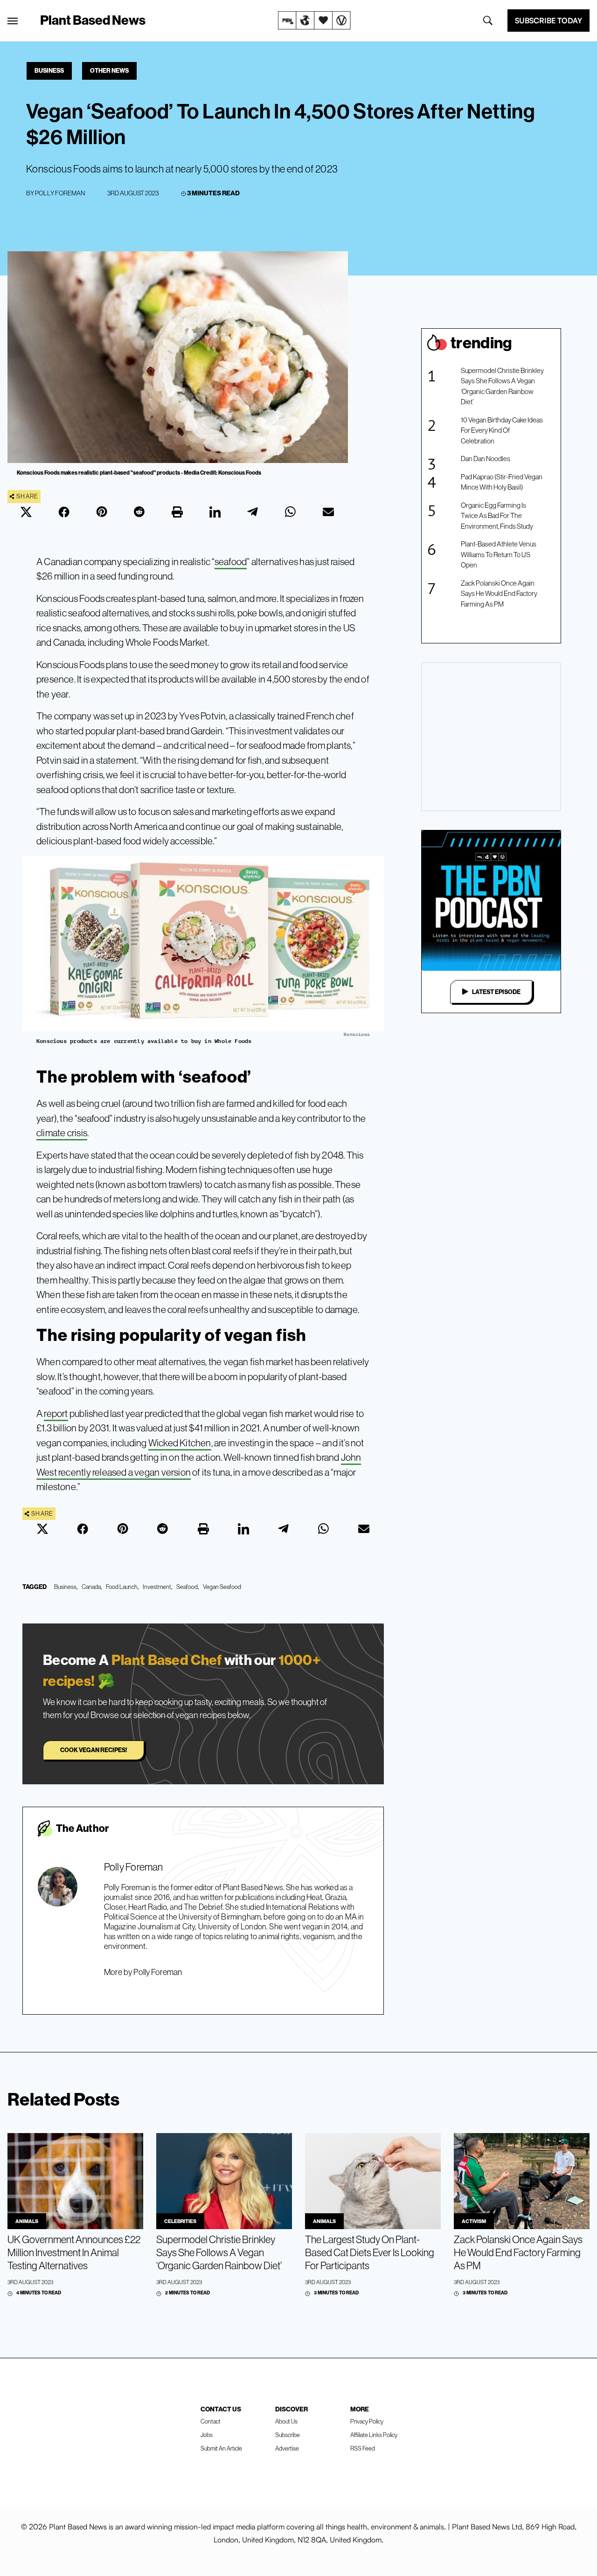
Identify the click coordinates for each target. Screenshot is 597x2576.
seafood (231, 562)
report (56, 1413)
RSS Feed (363, 2448)
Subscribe (288, 2435)
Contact (211, 2421)
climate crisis (62, 1133)
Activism (474, 2221)
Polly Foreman (60, 193)
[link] (314, 21)
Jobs (207, 2435)
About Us (286, 2421)
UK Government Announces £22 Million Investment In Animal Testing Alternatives (74, 2252)
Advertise (287, 2448)
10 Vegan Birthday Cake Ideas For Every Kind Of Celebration (502, 430)
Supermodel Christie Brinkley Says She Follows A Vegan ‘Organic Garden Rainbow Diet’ (502, 386)
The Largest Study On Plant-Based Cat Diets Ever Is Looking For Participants (370, 2252)
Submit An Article (221, 2448)
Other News (109, 70)
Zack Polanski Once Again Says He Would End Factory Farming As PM (499, 594)
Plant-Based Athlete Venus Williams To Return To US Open (499, 554)
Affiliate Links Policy (374, 2435)
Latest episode (496, 992)
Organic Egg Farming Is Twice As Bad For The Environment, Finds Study (497, 516)
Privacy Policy (367, 2421)
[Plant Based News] (13, 21)
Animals (27, 2221)
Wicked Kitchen (180, 1443)
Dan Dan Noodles (486, 459)
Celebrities (180, 2221)
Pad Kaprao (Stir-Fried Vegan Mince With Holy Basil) (502, 482)
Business (49, 70)
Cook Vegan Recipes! (94, 1750)
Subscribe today (548, 21)
